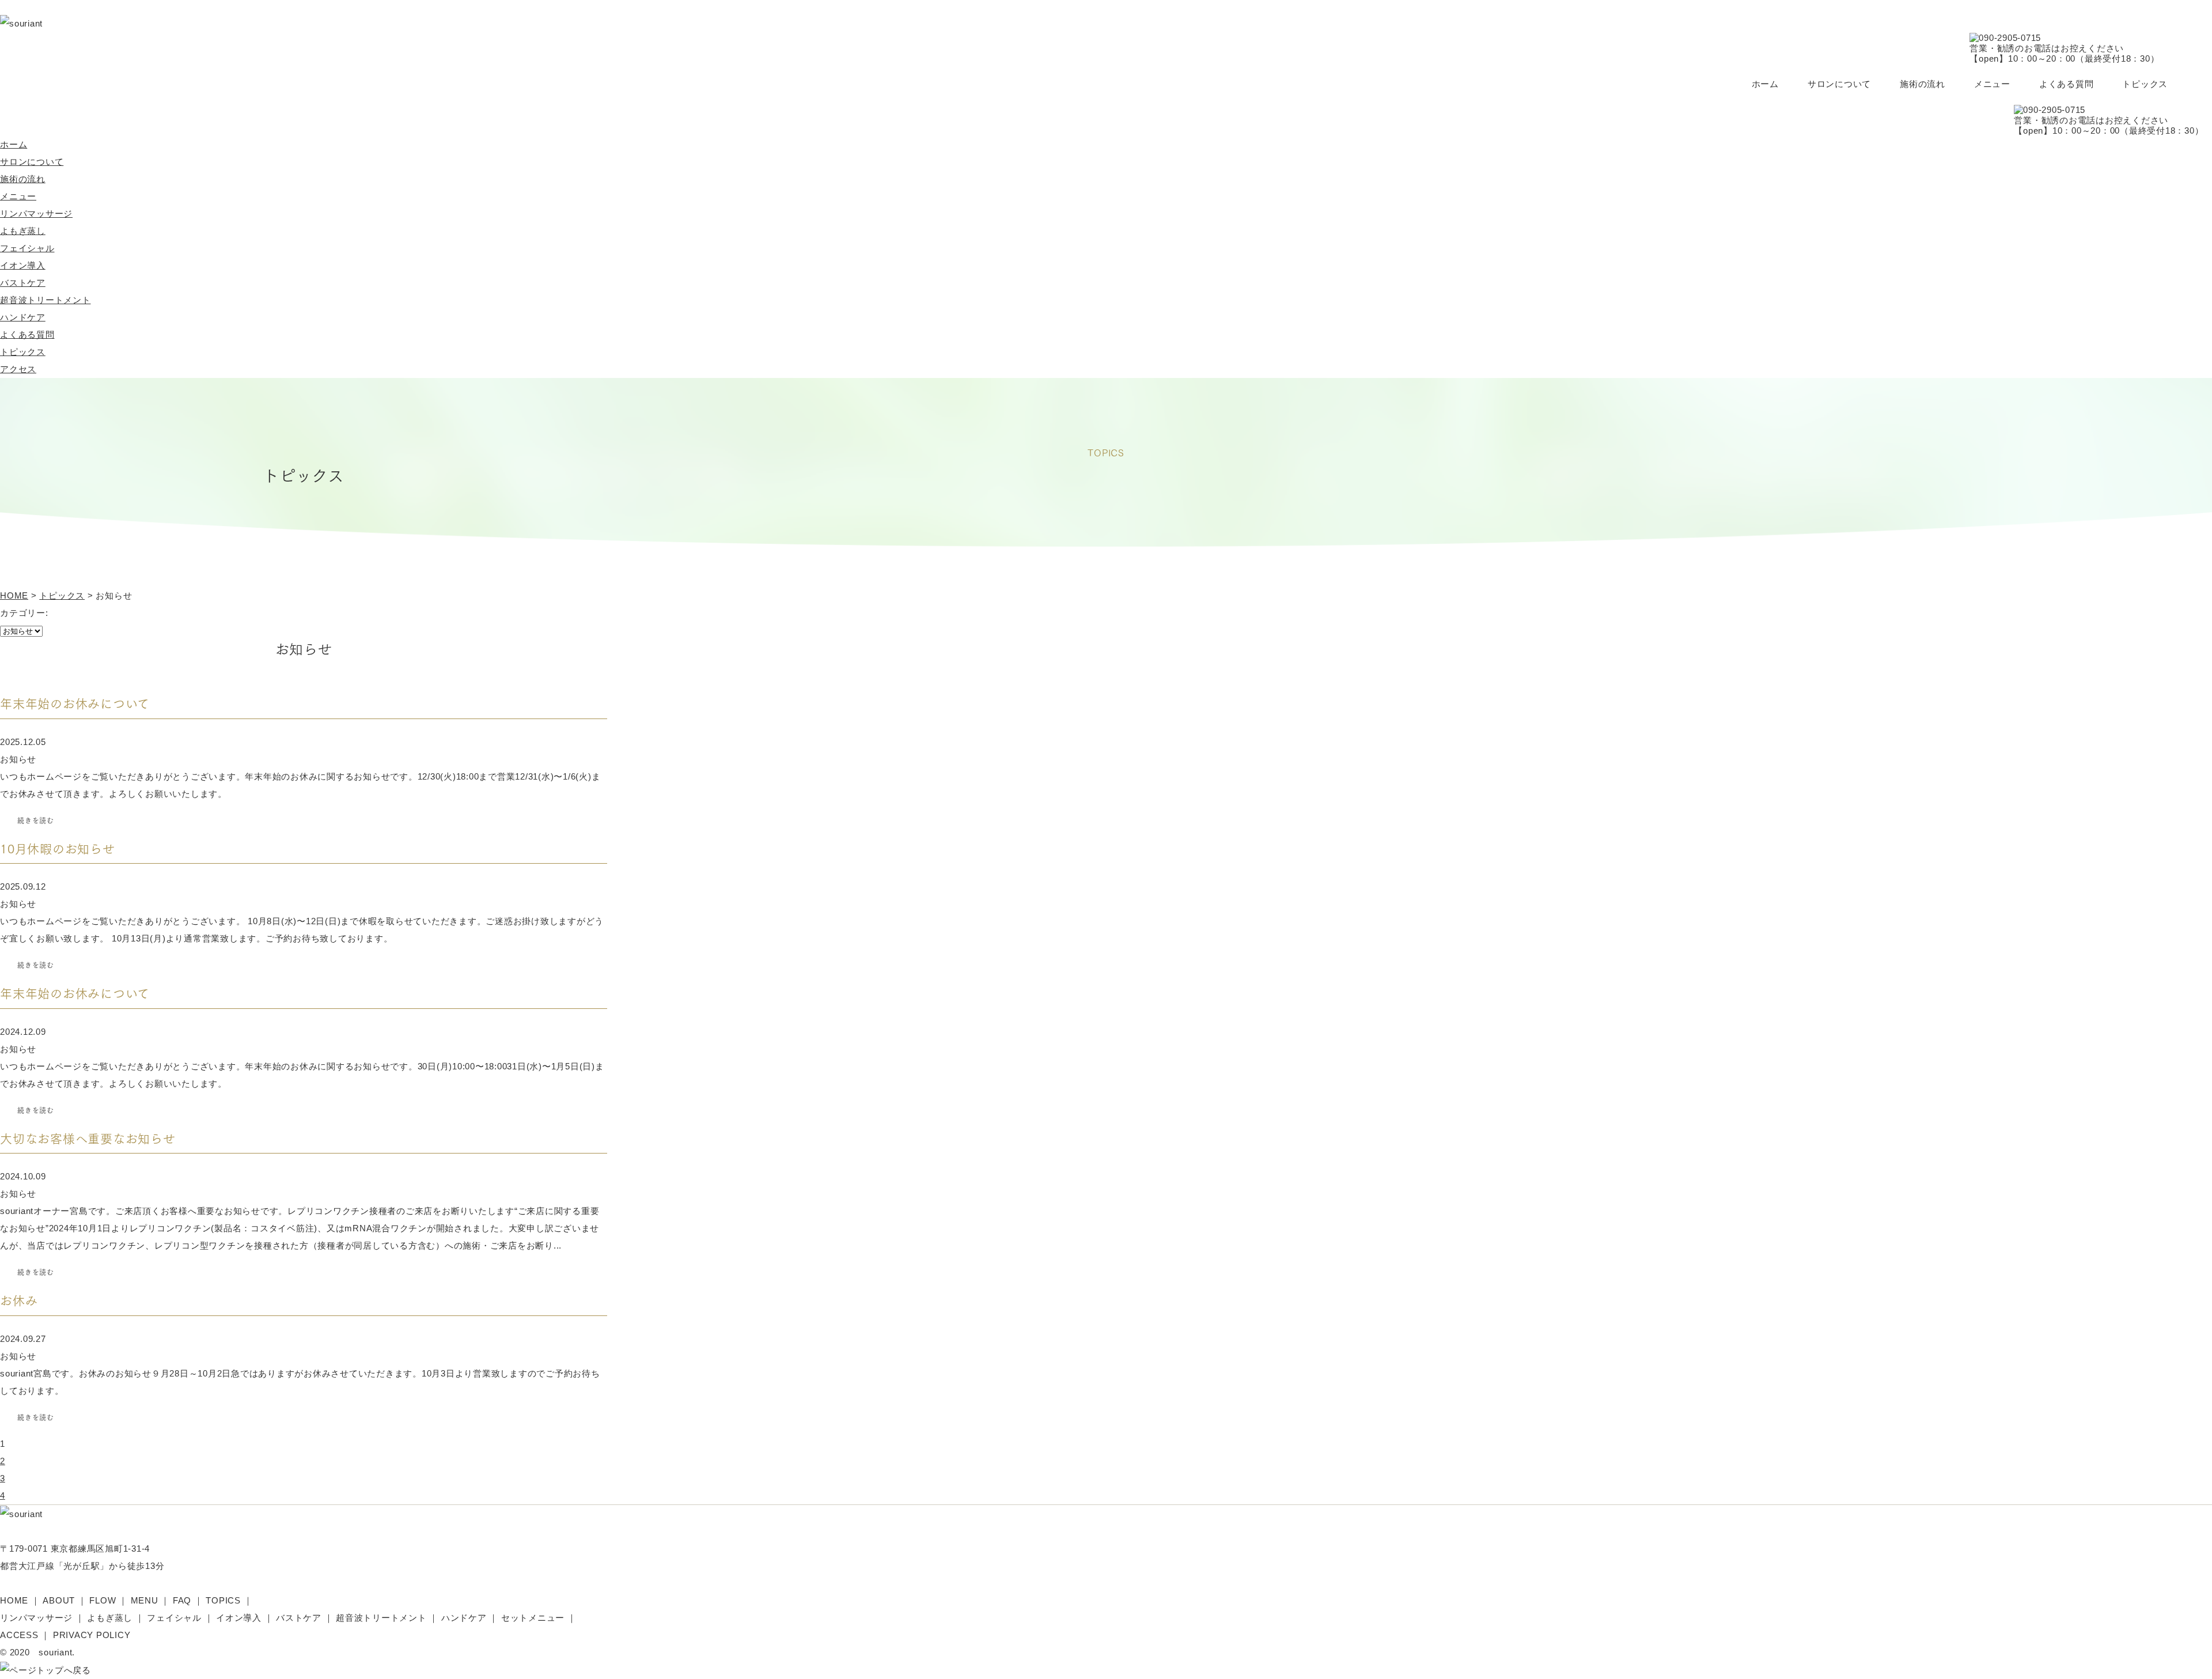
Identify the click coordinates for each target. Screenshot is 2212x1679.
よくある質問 (2067, 84)
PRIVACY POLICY (92, 1635)
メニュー (1992, 84)
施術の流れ (1923, 84)
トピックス (2145, 84)
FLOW (103, 1600)
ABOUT (59, 1600)
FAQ (182, 1600)
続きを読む (36, 820)
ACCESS (19, 1635)
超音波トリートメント (46, 300)
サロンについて (1839, 84)
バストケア (23, 283)
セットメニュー (533, 1618)
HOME (14, 1600)
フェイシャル (27, 248)
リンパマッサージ (36, 213)
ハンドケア (23, 317)
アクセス (18, 369)
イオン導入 (23, 265)
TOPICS (223, 1600)
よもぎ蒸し (23, 231)
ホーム (1765, 84)
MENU (145, 1600)
